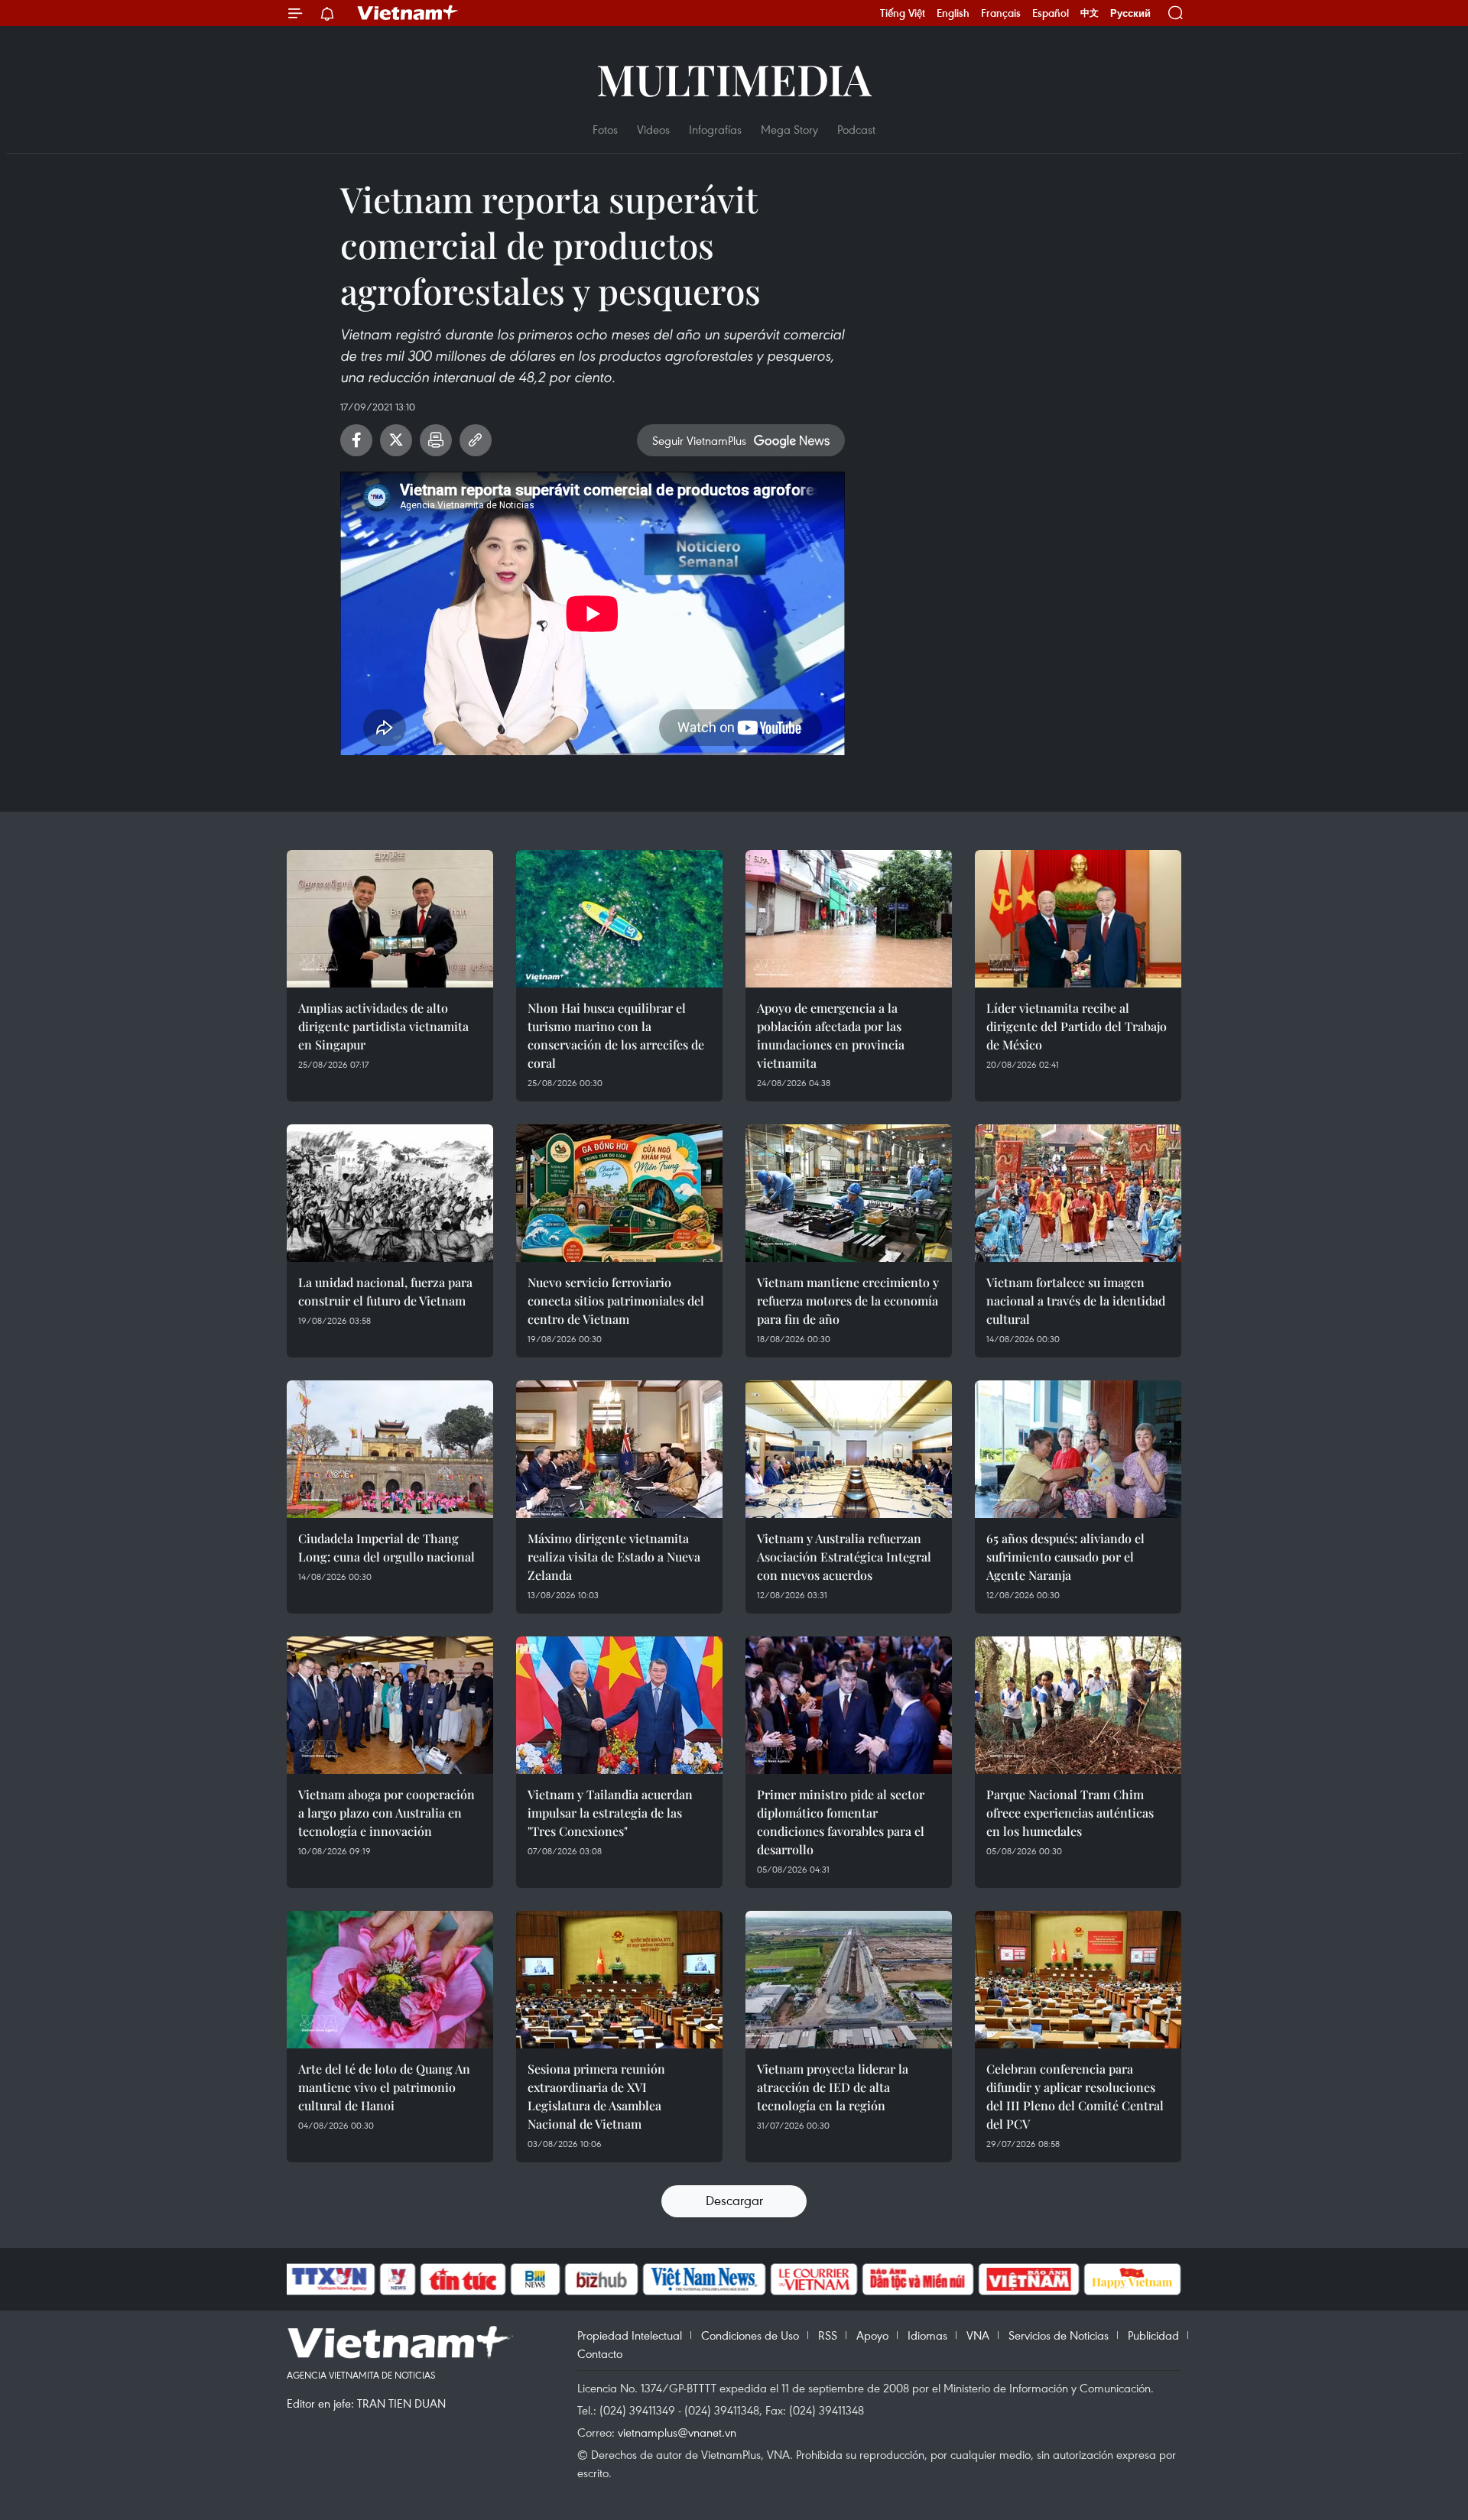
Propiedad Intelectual (630, 2335)
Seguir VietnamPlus (699, 440)
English (953, 13)
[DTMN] (917, 2279)
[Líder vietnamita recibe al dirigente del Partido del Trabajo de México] (1078, 919)
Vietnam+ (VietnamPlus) (408, 13)
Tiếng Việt (903, 13)
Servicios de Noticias (1059, 2335)
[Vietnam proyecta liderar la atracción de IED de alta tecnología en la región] (849, 1980)
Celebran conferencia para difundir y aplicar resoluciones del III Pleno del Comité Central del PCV (1075, 2096)
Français (1001, 13)
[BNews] (536, 2279)
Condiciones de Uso (750, 2335)
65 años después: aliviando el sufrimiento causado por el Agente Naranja (1065, 1557)
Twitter (396, 440)
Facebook (356, 440)
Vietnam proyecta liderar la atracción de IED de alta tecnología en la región (833, 2087)
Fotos (605, 129)
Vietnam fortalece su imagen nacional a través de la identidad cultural (1076, 1301)
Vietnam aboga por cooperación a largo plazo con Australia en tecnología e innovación (386, 1813)
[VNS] (704, 2279)
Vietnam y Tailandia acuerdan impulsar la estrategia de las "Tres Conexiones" (610, 1813)
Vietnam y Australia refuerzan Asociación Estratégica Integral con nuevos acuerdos (844, 1557)
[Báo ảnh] (1028, 2279)
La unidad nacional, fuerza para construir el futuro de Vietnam (385, 1291)
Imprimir (436, 440)
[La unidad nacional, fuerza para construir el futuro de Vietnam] (390, 1193)
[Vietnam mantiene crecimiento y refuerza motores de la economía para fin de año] (849, 1193)
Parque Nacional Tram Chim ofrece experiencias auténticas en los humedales (1070, 1813)
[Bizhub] (601, 2279)
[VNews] (398, 2279)
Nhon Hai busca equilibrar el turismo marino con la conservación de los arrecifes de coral (616, 1035)
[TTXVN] (330, 2279)
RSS (828, 2335)
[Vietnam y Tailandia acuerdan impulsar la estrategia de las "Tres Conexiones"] (619, 1705)
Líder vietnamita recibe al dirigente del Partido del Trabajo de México (1077, 1026)
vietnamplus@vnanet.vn (677, 2432)
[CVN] (814, 2279)
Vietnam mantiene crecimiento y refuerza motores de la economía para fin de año (848, 1301)
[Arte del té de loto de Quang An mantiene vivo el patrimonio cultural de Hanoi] (390, 1980)
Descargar (734, 2200)
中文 (1090, 13)
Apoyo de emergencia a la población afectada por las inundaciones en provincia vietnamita (831, 1035)
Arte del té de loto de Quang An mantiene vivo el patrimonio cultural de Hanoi (384, 2087)
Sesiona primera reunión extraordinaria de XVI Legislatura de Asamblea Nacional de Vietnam (596, 2096)
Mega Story (789, 129)
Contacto (600, 2353)
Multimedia (734, 78)
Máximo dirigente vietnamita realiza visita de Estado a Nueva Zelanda (614, 1557)
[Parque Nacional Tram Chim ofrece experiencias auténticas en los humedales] (1078, 1705)
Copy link (476, 440)
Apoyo (872, 2335)
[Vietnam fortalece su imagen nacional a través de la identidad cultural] (1078, 1193)
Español (1051, 13)
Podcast (856, 129)
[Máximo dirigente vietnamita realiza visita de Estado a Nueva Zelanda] (619, 1449)
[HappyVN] (1132, 2279)
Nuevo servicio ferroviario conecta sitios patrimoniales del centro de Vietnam (616, 1301)
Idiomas (927, 2335)
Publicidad (1153, 2335)
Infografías (715, 129)
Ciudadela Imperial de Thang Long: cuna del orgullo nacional (386, 1547)
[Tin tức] (463, 2279)
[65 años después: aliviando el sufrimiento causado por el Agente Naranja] (1078, 1449)
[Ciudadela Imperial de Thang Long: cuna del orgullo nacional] (390, 1449)
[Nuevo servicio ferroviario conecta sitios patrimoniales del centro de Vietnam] (619, 1193)
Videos (653, 129)
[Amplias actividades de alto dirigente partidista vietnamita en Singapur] (390, 919)
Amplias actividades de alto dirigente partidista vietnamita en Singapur (383, 1026)
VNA (978, 2335)
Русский (1130, 13)
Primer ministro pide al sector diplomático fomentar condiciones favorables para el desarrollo (841, 1822)
